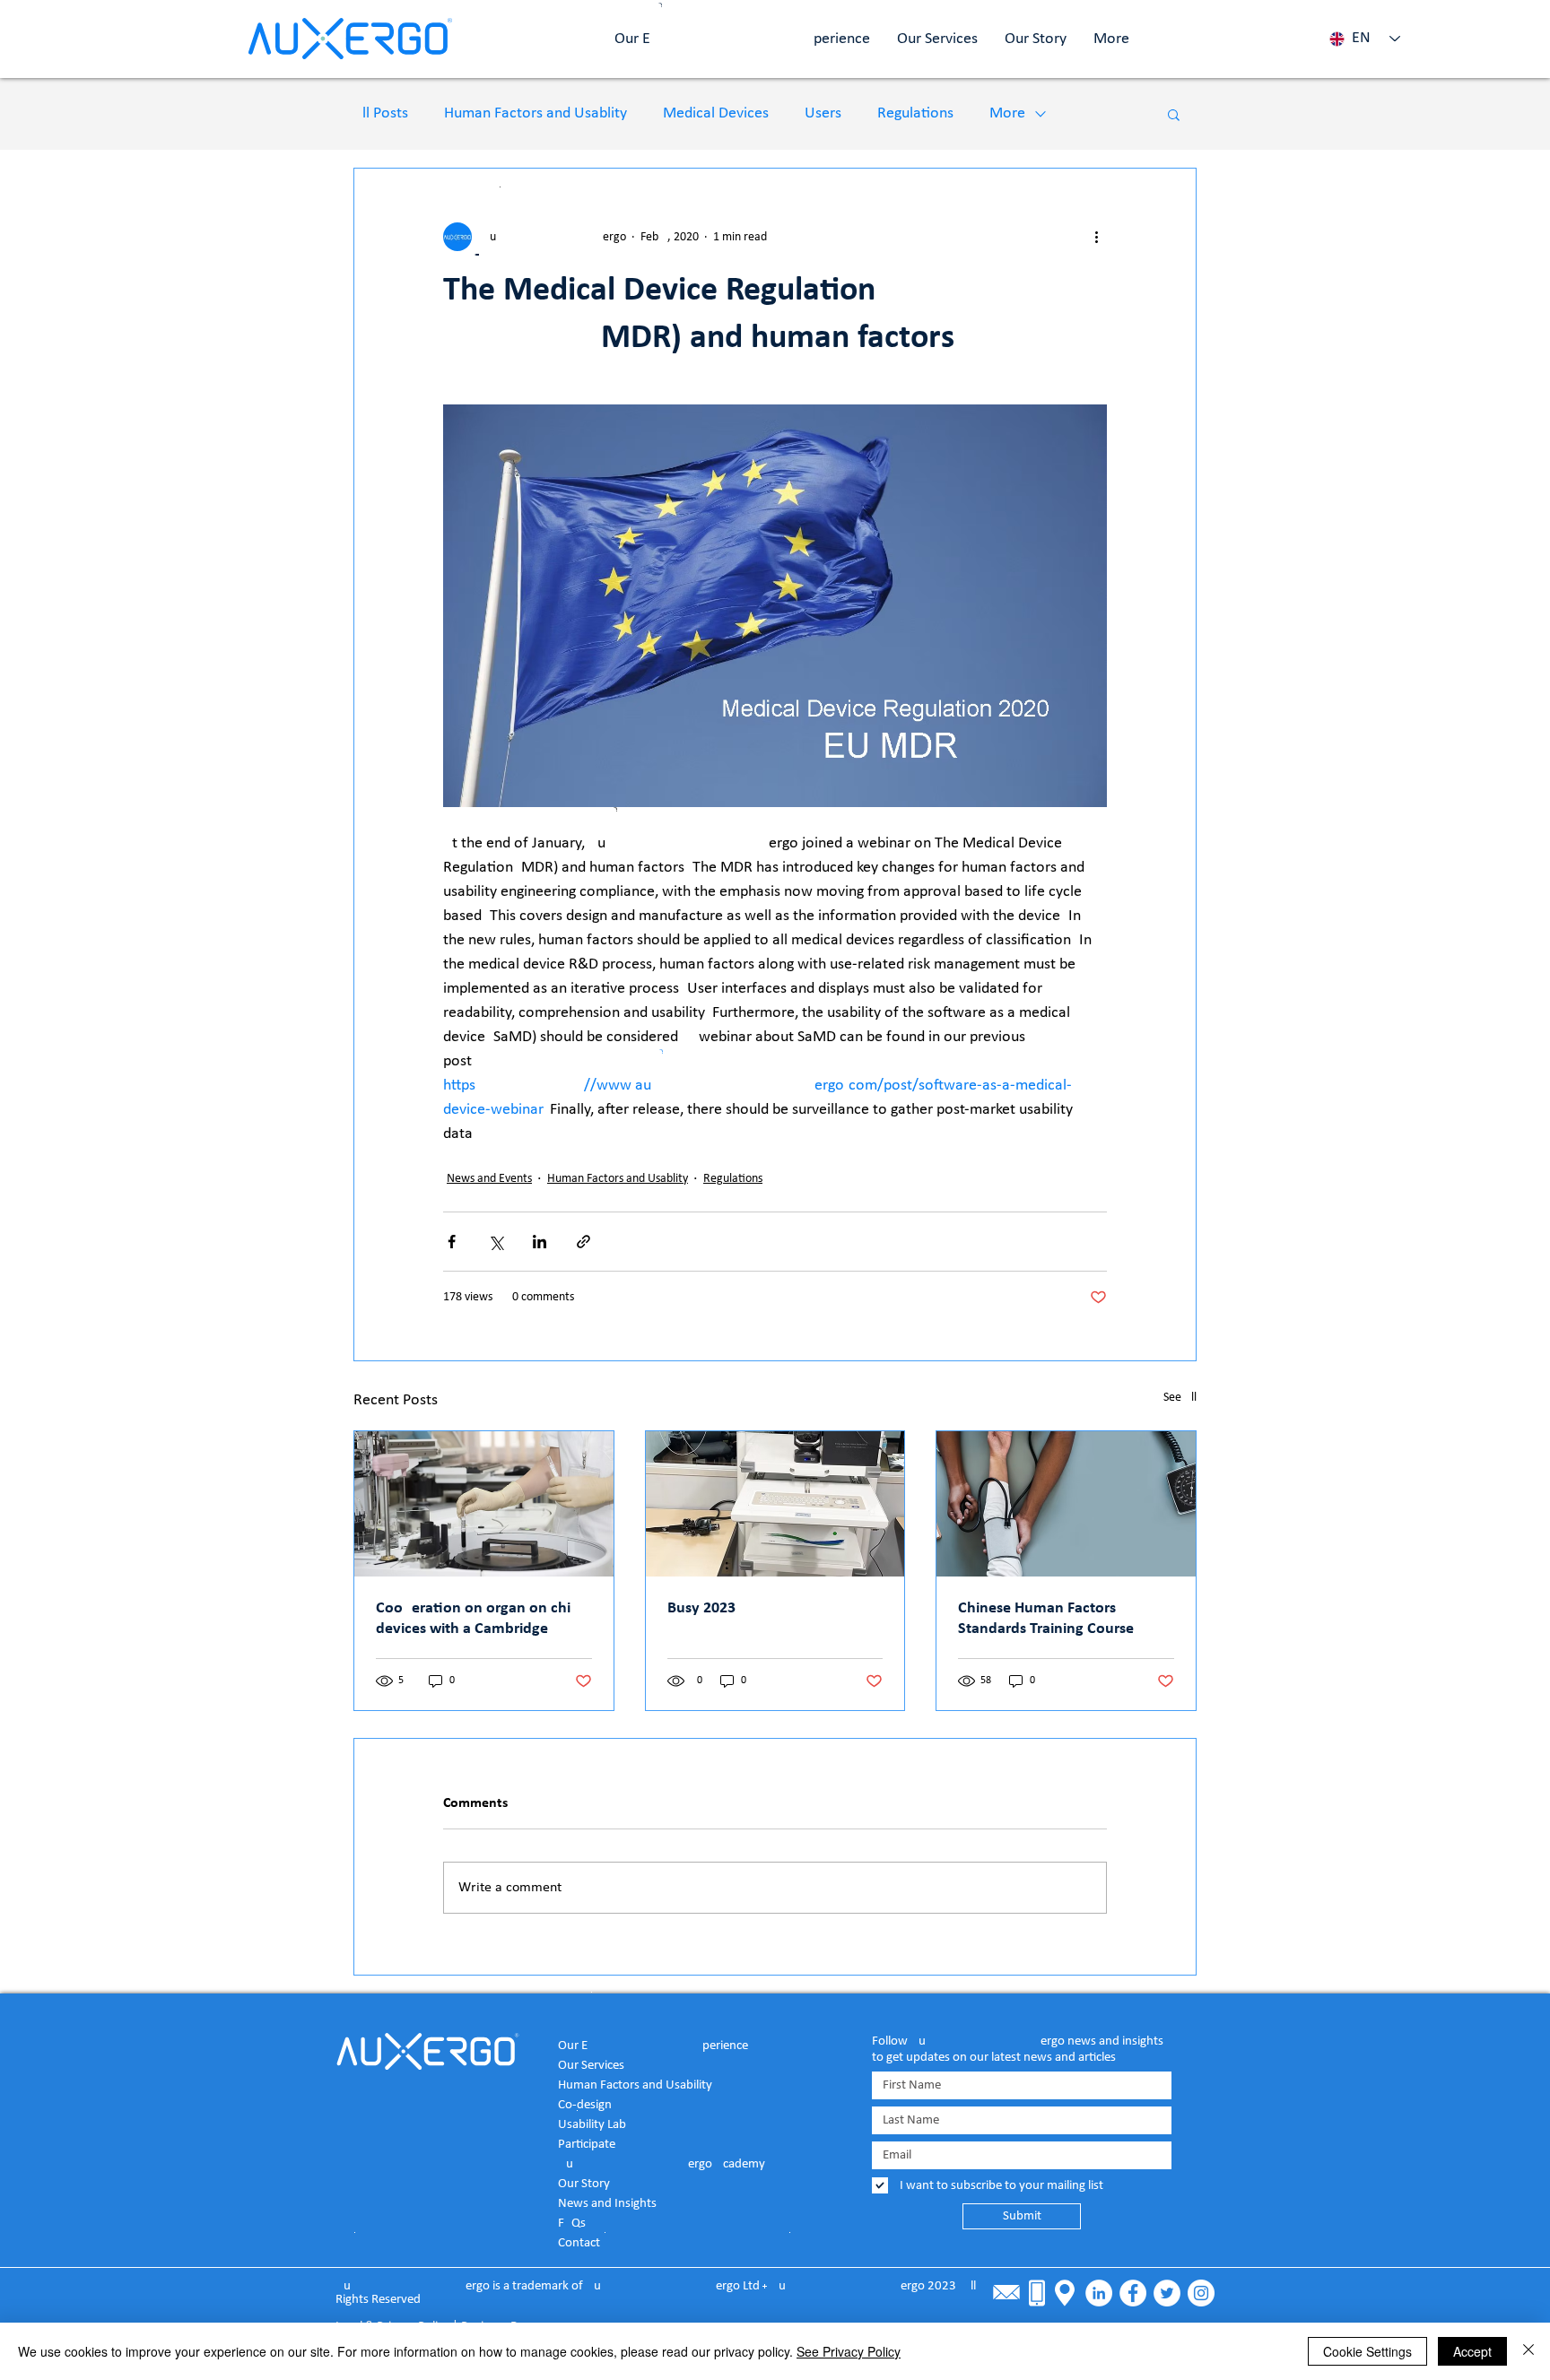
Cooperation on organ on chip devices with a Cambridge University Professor (478, 1620)
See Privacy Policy (849, 2351)
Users (823, 113)
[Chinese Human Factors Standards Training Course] (1066, 1504)
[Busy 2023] (775, 1504)
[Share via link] (583, 1242)
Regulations (915, 113)
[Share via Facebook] (452, 1242)
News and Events (489, 1179)
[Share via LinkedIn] (540, 1242)
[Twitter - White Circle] (1167, 2293)
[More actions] (1096, 237)
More (1007, 113)
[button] (1174, 114)
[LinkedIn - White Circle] (1099, 2293)
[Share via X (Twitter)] (496, 1242)
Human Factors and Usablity (536, 113)
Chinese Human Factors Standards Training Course (1046, 1619)
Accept (1472, 2351)
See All (1180, 1398)
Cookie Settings (1367, 2351)
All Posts (381, 113)
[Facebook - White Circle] (1133, 2293)
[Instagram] (1201, 2293)
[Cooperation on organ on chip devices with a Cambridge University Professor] (484, 1504)
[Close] (1528, 2351)
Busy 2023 (701, 1608)
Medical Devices (716, 113)
